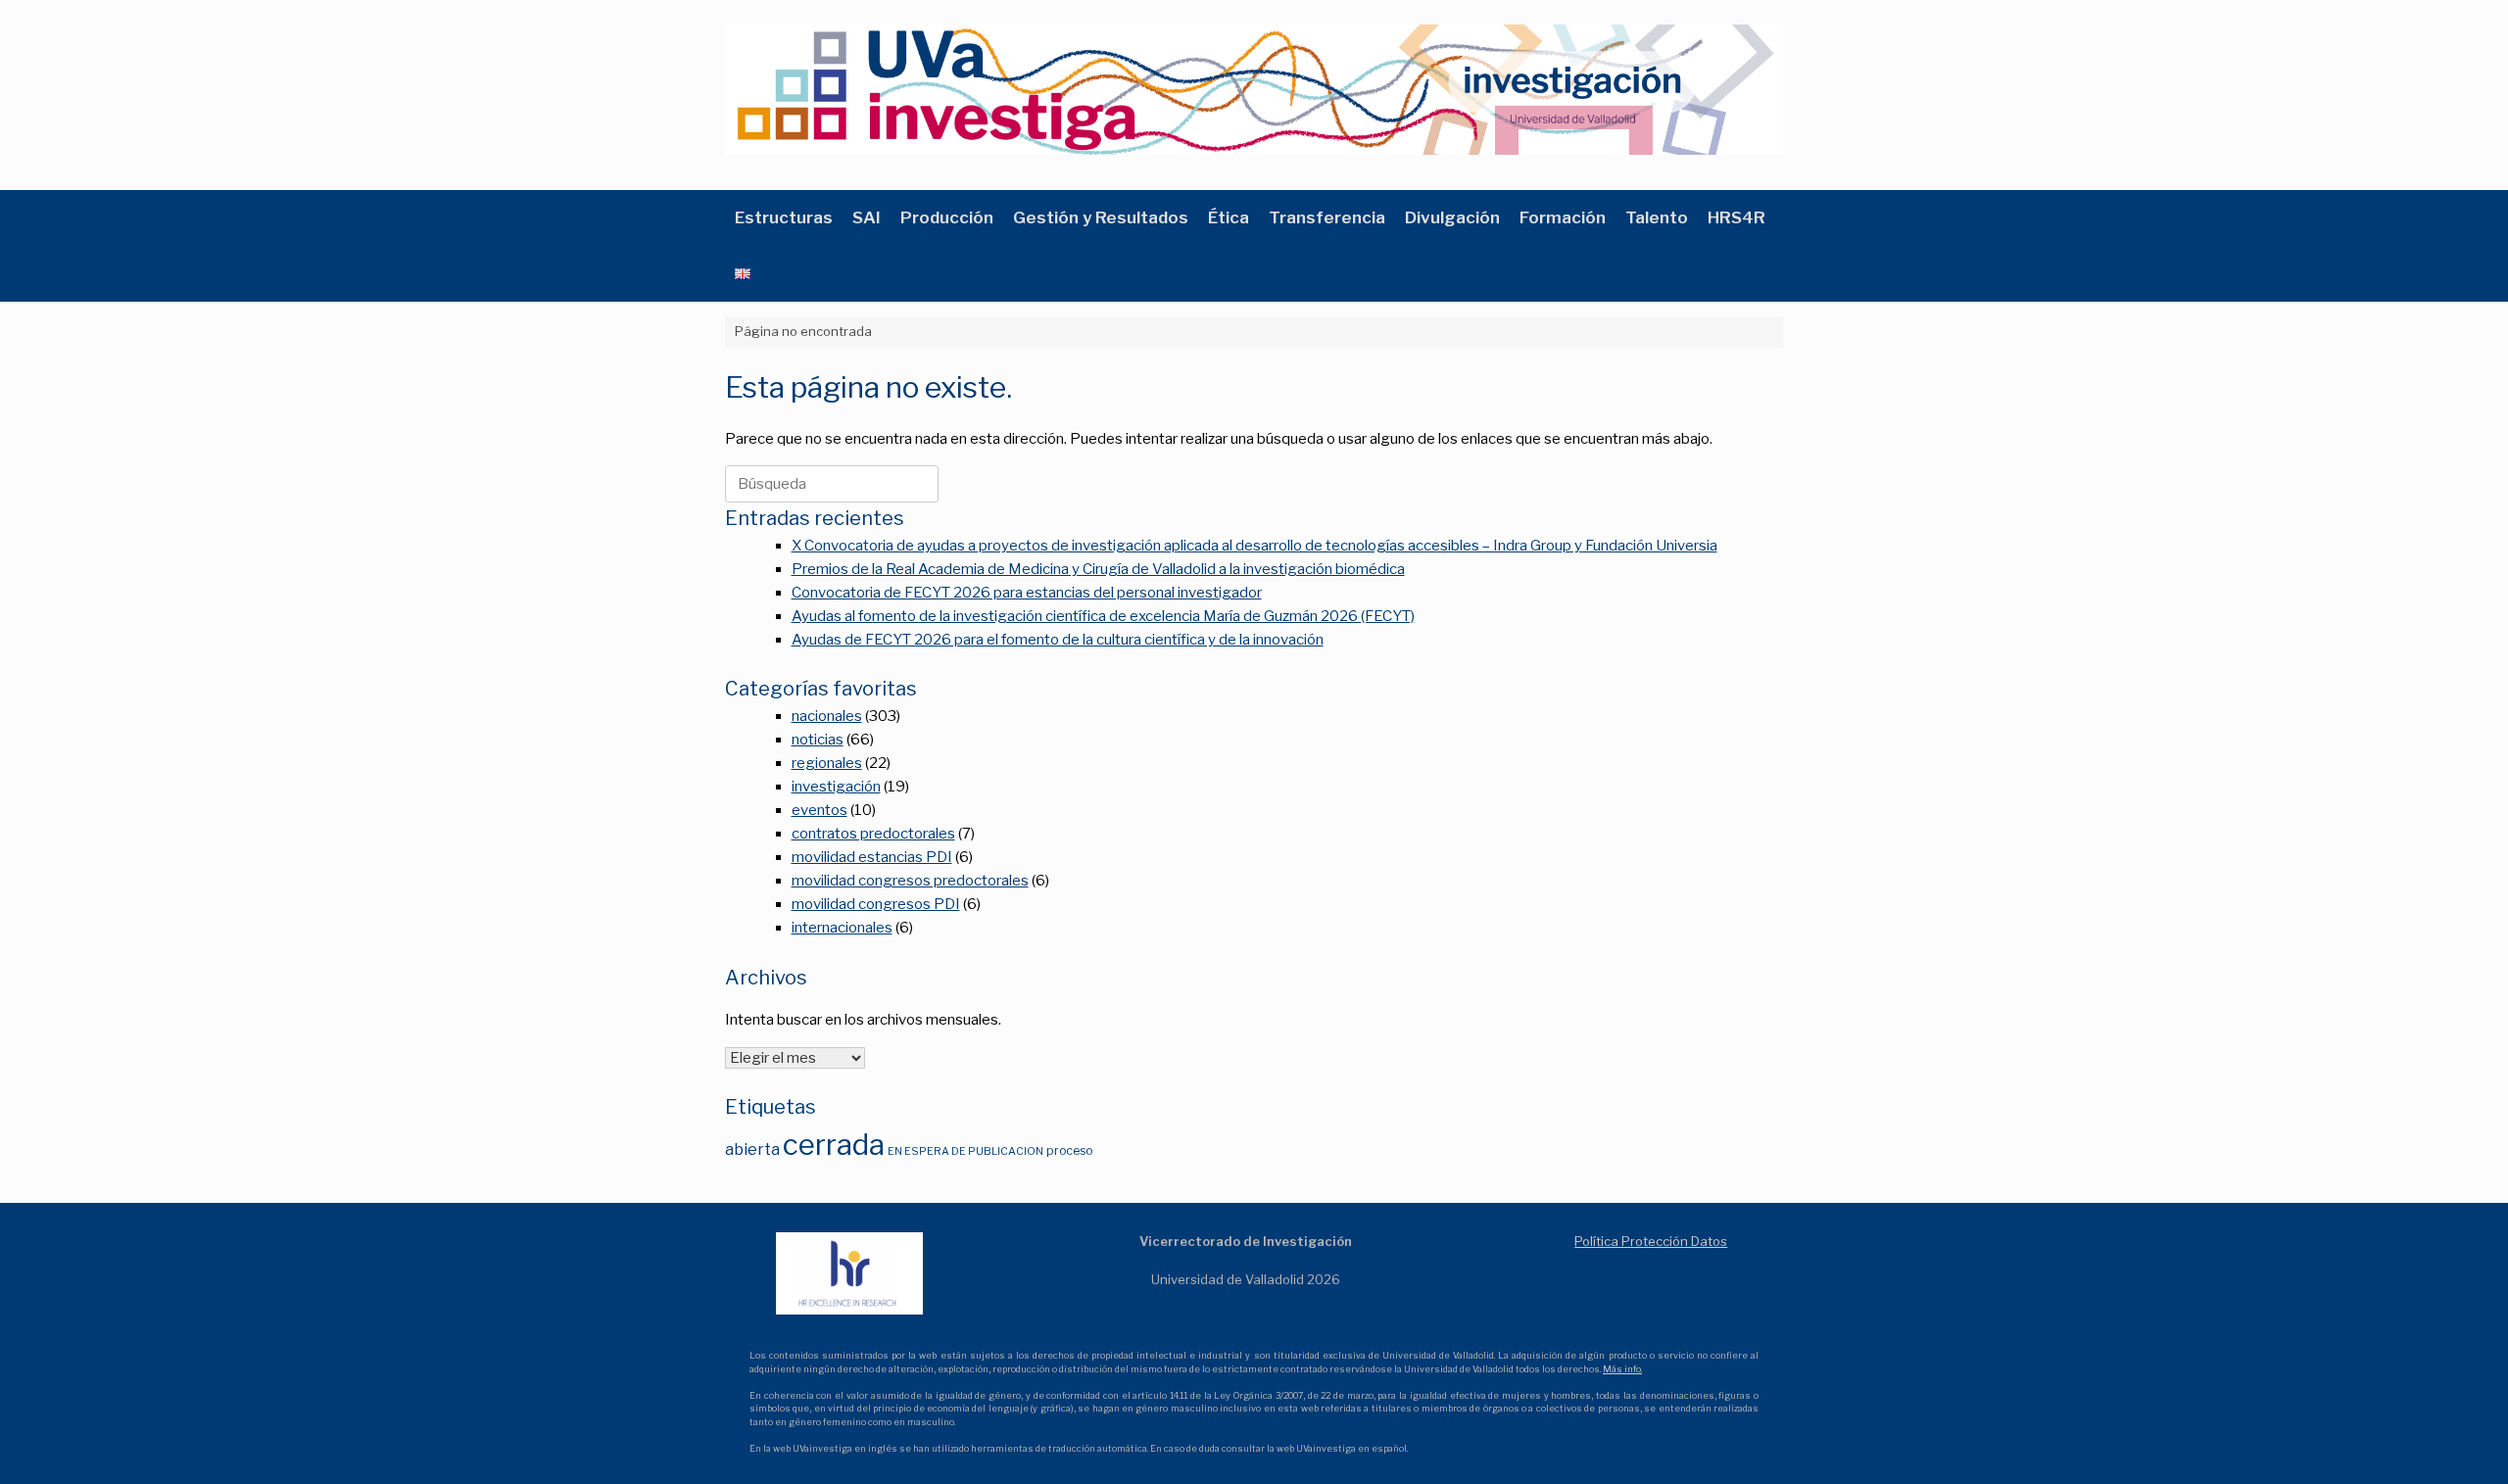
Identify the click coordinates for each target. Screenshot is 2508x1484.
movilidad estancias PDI (872, 857)
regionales (827, 763)
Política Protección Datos (1651, 1241)
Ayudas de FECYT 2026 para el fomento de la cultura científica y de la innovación (1058, 640)
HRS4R (1736, 217)
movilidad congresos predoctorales (910, 881)
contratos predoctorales (873, 834)
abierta (752, 1149)
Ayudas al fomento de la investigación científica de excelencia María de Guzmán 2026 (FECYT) (1103, 616)
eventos (820, 810)
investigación (836, 787)
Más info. (1622, 1369)
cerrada (834, 1145)
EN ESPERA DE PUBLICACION (965, 1151)
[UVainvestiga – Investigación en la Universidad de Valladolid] (1254, 90)
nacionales (827, 716)
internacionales (842, 928)
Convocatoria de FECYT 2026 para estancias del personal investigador (1027, 593)
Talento (1657, 217)
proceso (1069, 1150)
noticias (818, 740)
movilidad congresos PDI (876, 904)
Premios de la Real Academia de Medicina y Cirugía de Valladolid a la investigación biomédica (1098, 569)
